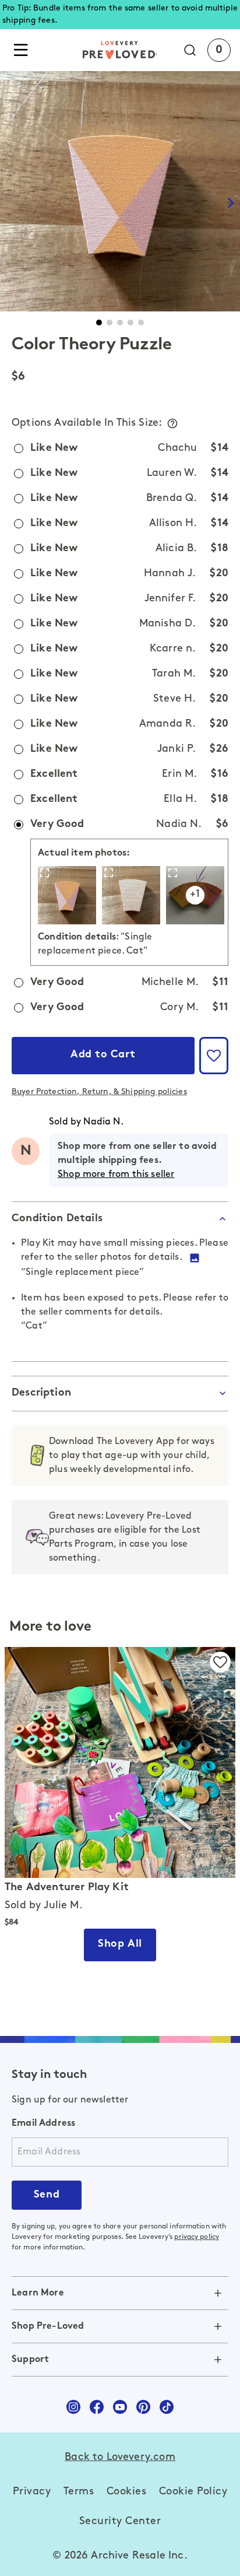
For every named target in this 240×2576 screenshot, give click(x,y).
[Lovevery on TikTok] (167, 2407)
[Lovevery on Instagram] (73, 2407)
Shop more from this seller (116, 1175)
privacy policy (197, 2237)
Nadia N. (103, 1122)
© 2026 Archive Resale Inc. (120, 2556)
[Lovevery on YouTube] (120, 2407)
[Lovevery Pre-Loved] (120, 50)
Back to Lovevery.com (120, 2458)
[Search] (196, 50)
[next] (231, 203)
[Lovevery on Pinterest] (143, 2407)
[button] (99, 323)
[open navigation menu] (21, 50)
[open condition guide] (172, 423)
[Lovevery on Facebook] (97, 2407)
